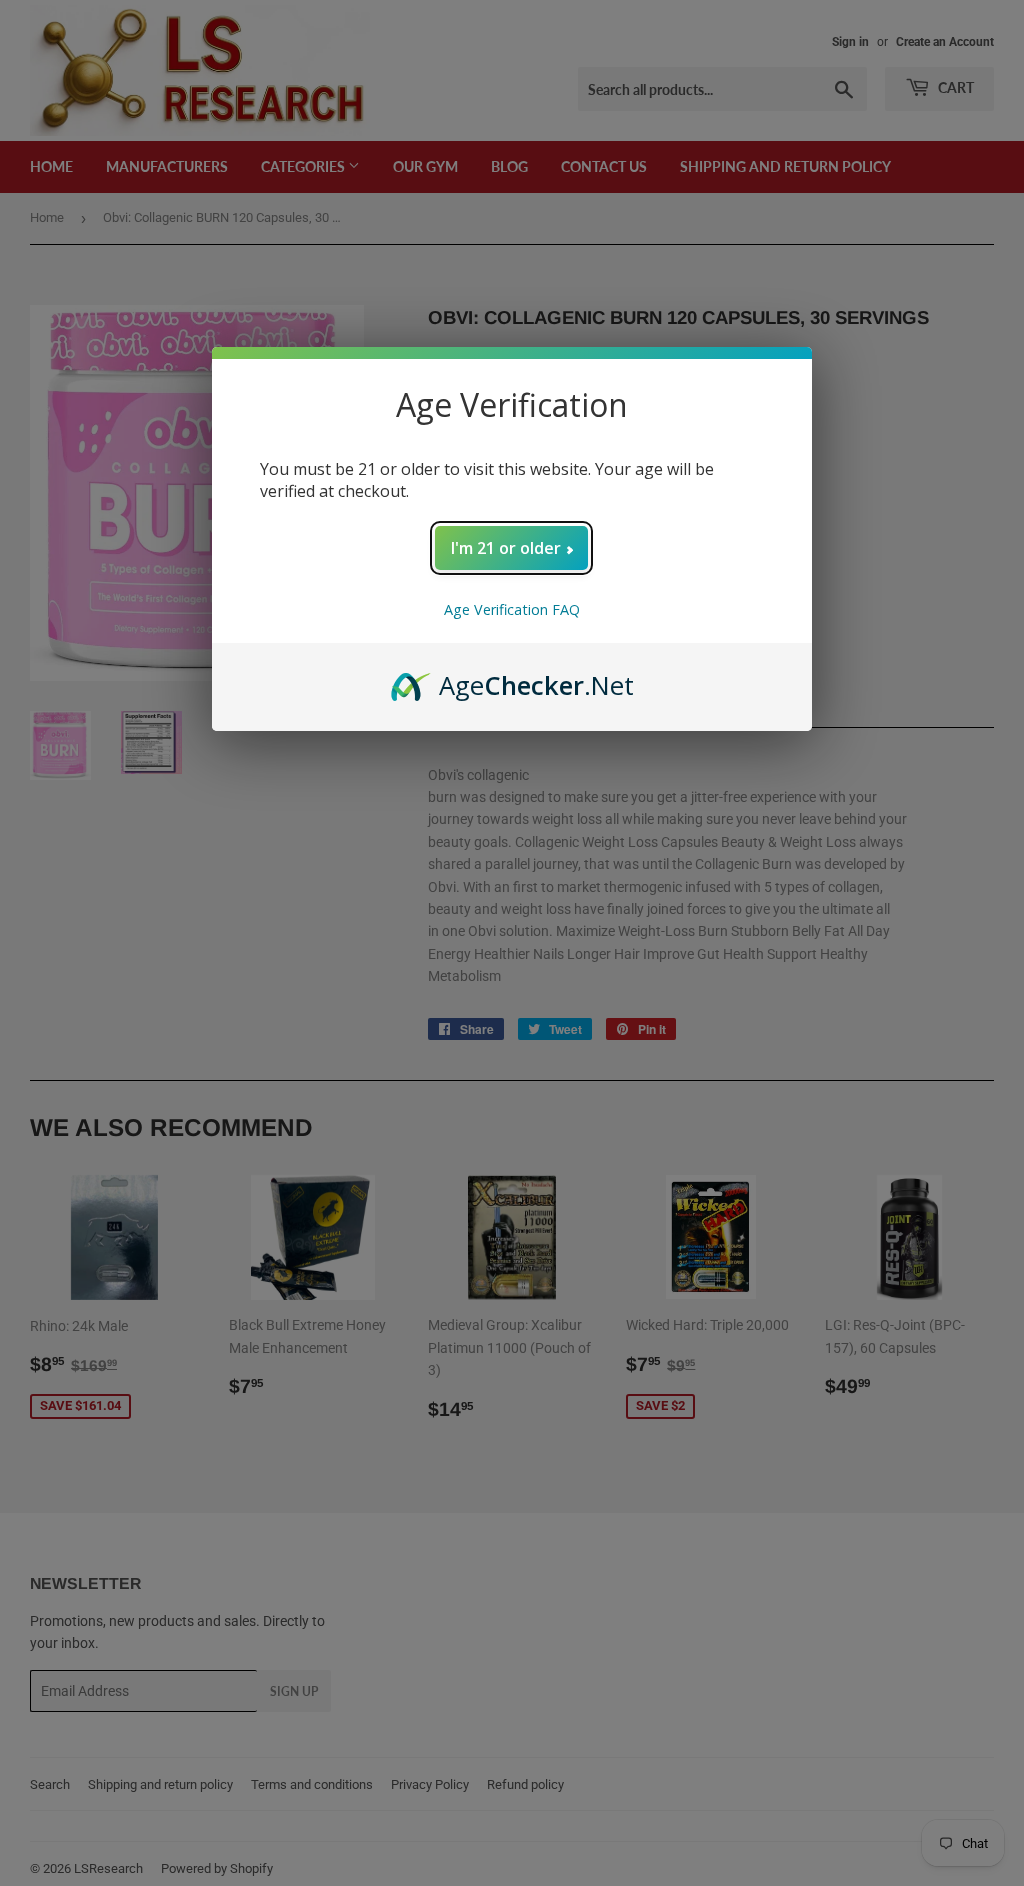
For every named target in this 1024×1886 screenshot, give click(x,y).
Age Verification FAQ (512, 609)
